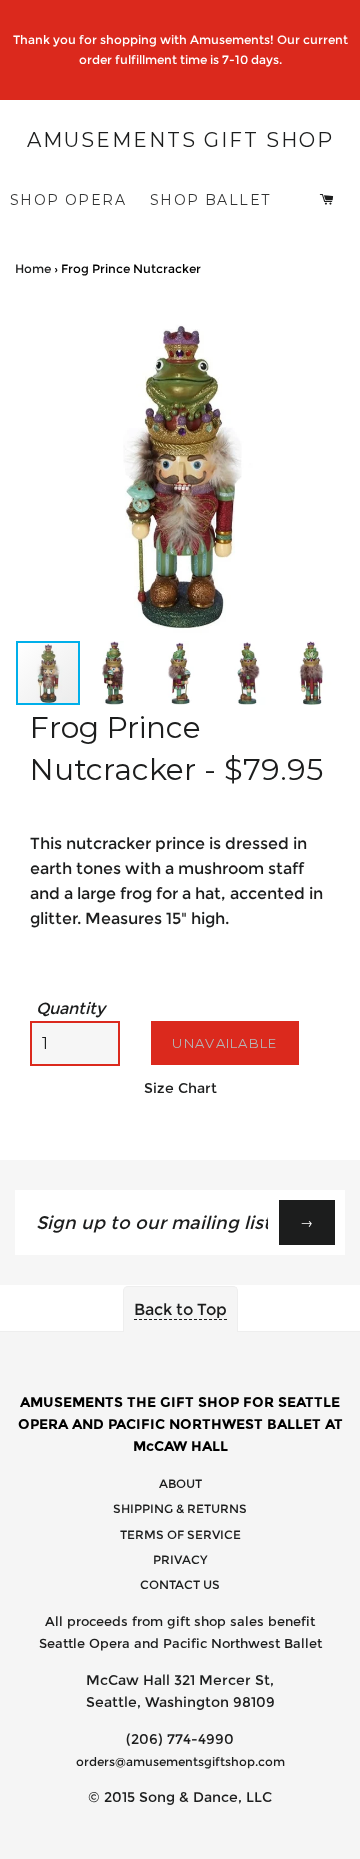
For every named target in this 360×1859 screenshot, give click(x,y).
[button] (327, 327)
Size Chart (180, 1088)
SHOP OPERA (68, 200)
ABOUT (180, 1483)
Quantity (70, 1008)
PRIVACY (180, 1559)
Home (33, 268)
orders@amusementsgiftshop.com (180, 1761)
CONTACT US (180, 1584)
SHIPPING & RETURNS (180, 1508)
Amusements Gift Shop (180, 140)
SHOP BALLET (210, 200)
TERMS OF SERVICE (180, 1534)
